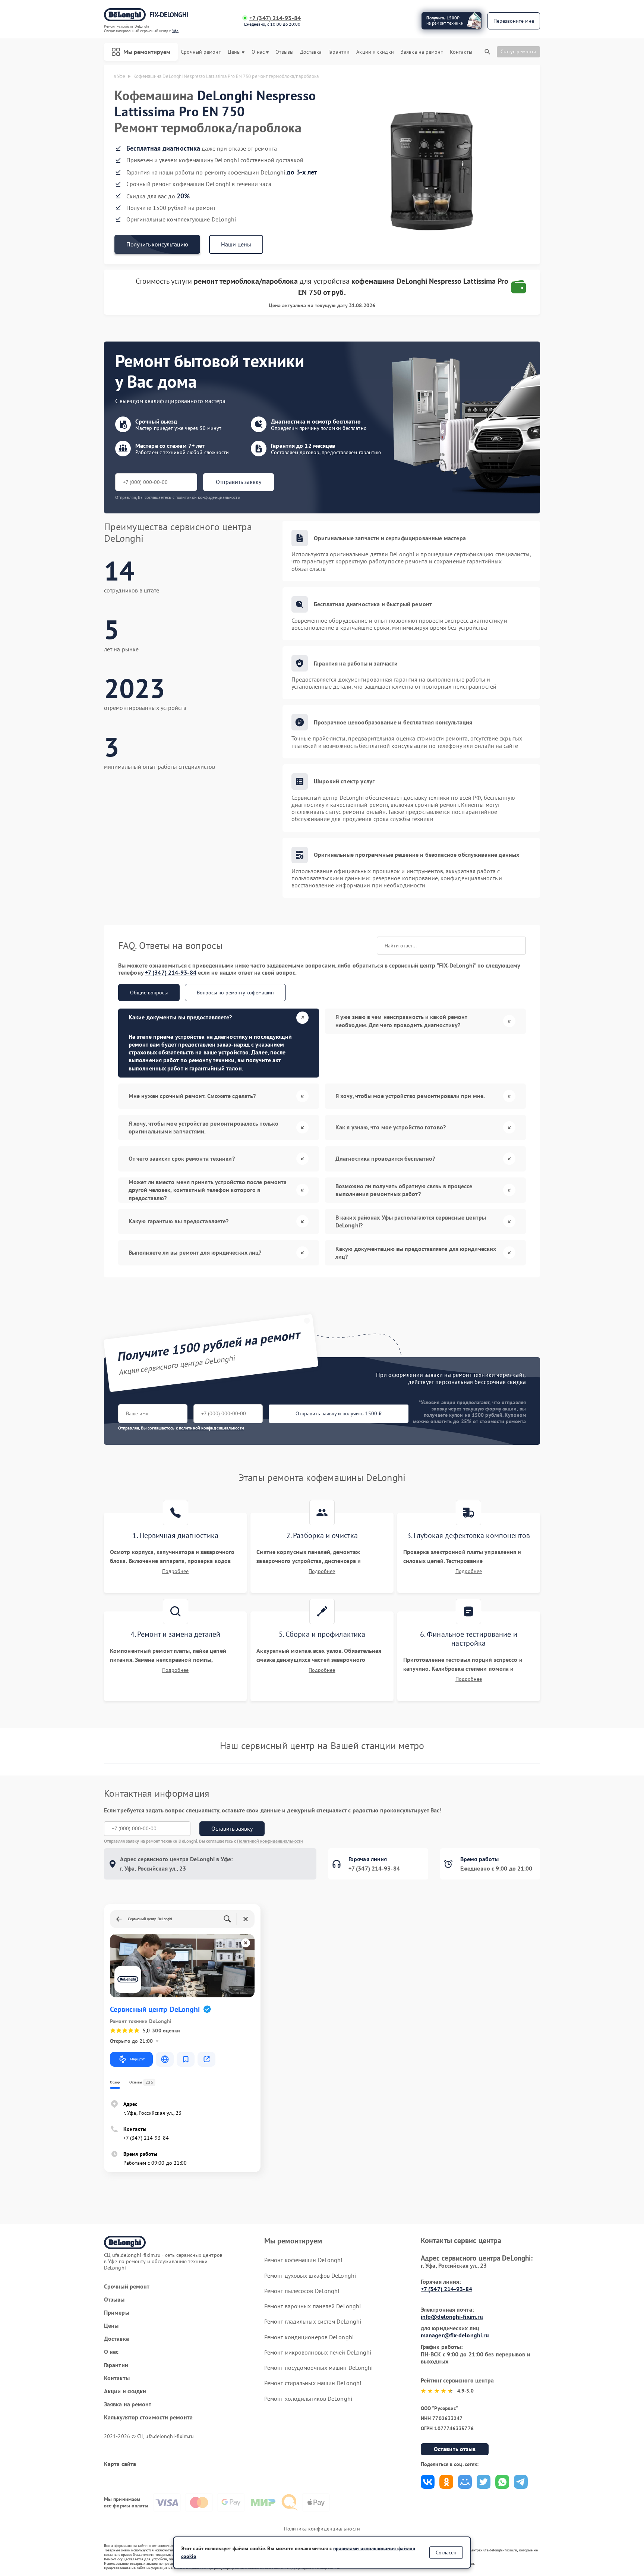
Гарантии (339, 52)
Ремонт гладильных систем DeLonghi (313, 2321)
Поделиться (428, 2482)
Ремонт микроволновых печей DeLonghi (318, 2352)
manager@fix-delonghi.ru (455, 2335)
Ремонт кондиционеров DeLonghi (309, 2337)
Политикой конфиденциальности (270, 1841)
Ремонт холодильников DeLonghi (308, 2399)
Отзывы (284, 52)
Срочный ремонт (201, 52)
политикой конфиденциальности (211, 1428)
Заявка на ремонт (422, 52)
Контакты (461, 52)
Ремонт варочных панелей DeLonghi (312, 2306)
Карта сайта (120, 2464)
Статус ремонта (518, 51)
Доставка (311, 52)
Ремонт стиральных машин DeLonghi (313, 2383)
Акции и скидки (375, 52)
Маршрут (137, 2059)
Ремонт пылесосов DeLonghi (302, 2291)
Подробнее (175, 1571)
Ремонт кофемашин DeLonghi (303, 2260)
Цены (234, 52)
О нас (258, 52)
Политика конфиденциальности (322, 2529)
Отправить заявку (239, 482)
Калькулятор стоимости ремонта (148, 2417)
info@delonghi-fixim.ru (452, 2316)
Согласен (446, 2553)
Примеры (117, 2313)
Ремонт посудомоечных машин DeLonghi (319, 2368)
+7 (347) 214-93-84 (275, 18)
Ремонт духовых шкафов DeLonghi (310, 2275)
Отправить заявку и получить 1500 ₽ (339, 1413)
